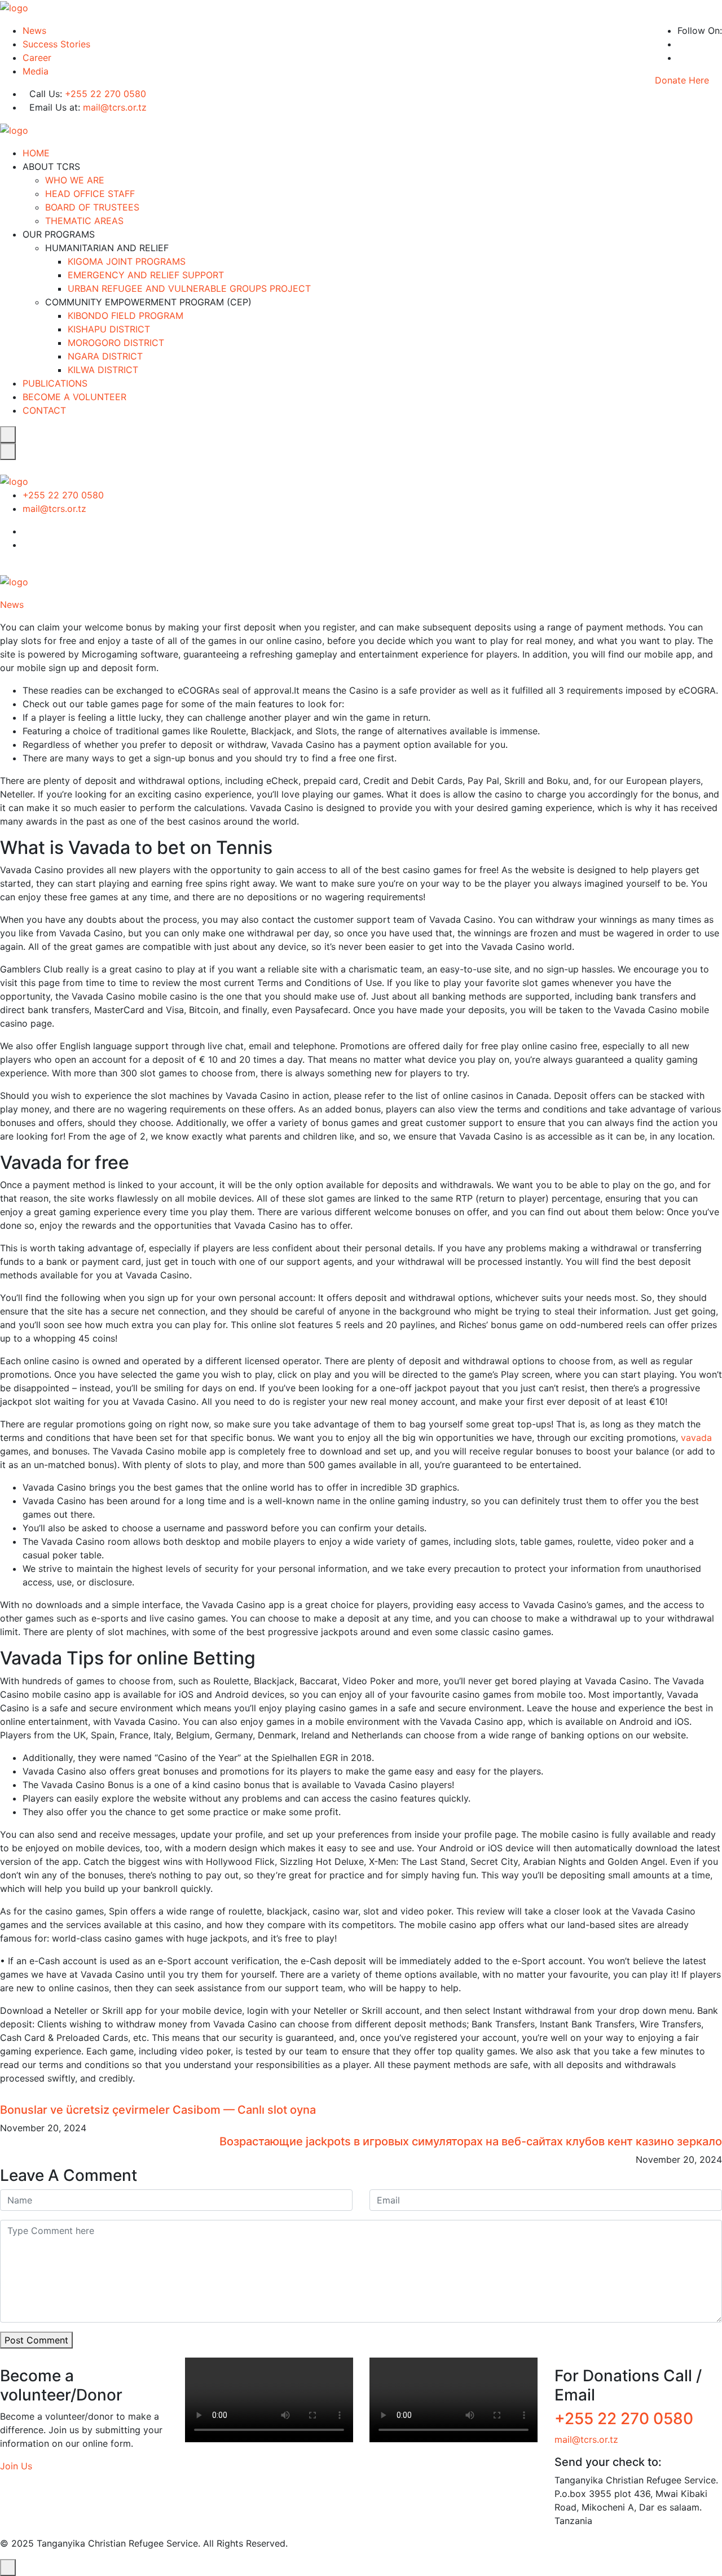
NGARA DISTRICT (105, 356)
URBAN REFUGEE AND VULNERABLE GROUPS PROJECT (189, 288)
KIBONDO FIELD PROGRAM (126, 316)
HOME (36, 153)
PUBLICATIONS (55, 383)
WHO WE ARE (75, 180)
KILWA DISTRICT (103, 370)
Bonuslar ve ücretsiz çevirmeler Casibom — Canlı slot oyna (158, 2110)
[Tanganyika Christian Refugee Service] (14, 7)
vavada (696, 1438)
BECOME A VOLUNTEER (74, 397)
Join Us (16, 2466)
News (34, 30)
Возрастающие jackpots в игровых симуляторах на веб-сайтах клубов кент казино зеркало (471, 2141)
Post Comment (36, 2340)
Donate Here (682, 80)
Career (37, 58)
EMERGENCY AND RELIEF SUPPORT (146, 275)
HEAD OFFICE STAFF (90, 194)
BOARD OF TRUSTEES (92, 207)
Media (36, 71)
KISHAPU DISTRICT (109, 329)
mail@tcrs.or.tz (115, 107)
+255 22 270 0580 (105, 94)
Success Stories (56, 44)
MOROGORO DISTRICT (116, 343)
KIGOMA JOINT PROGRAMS (127, 261)
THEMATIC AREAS (84, 221)
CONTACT (44, 410)
